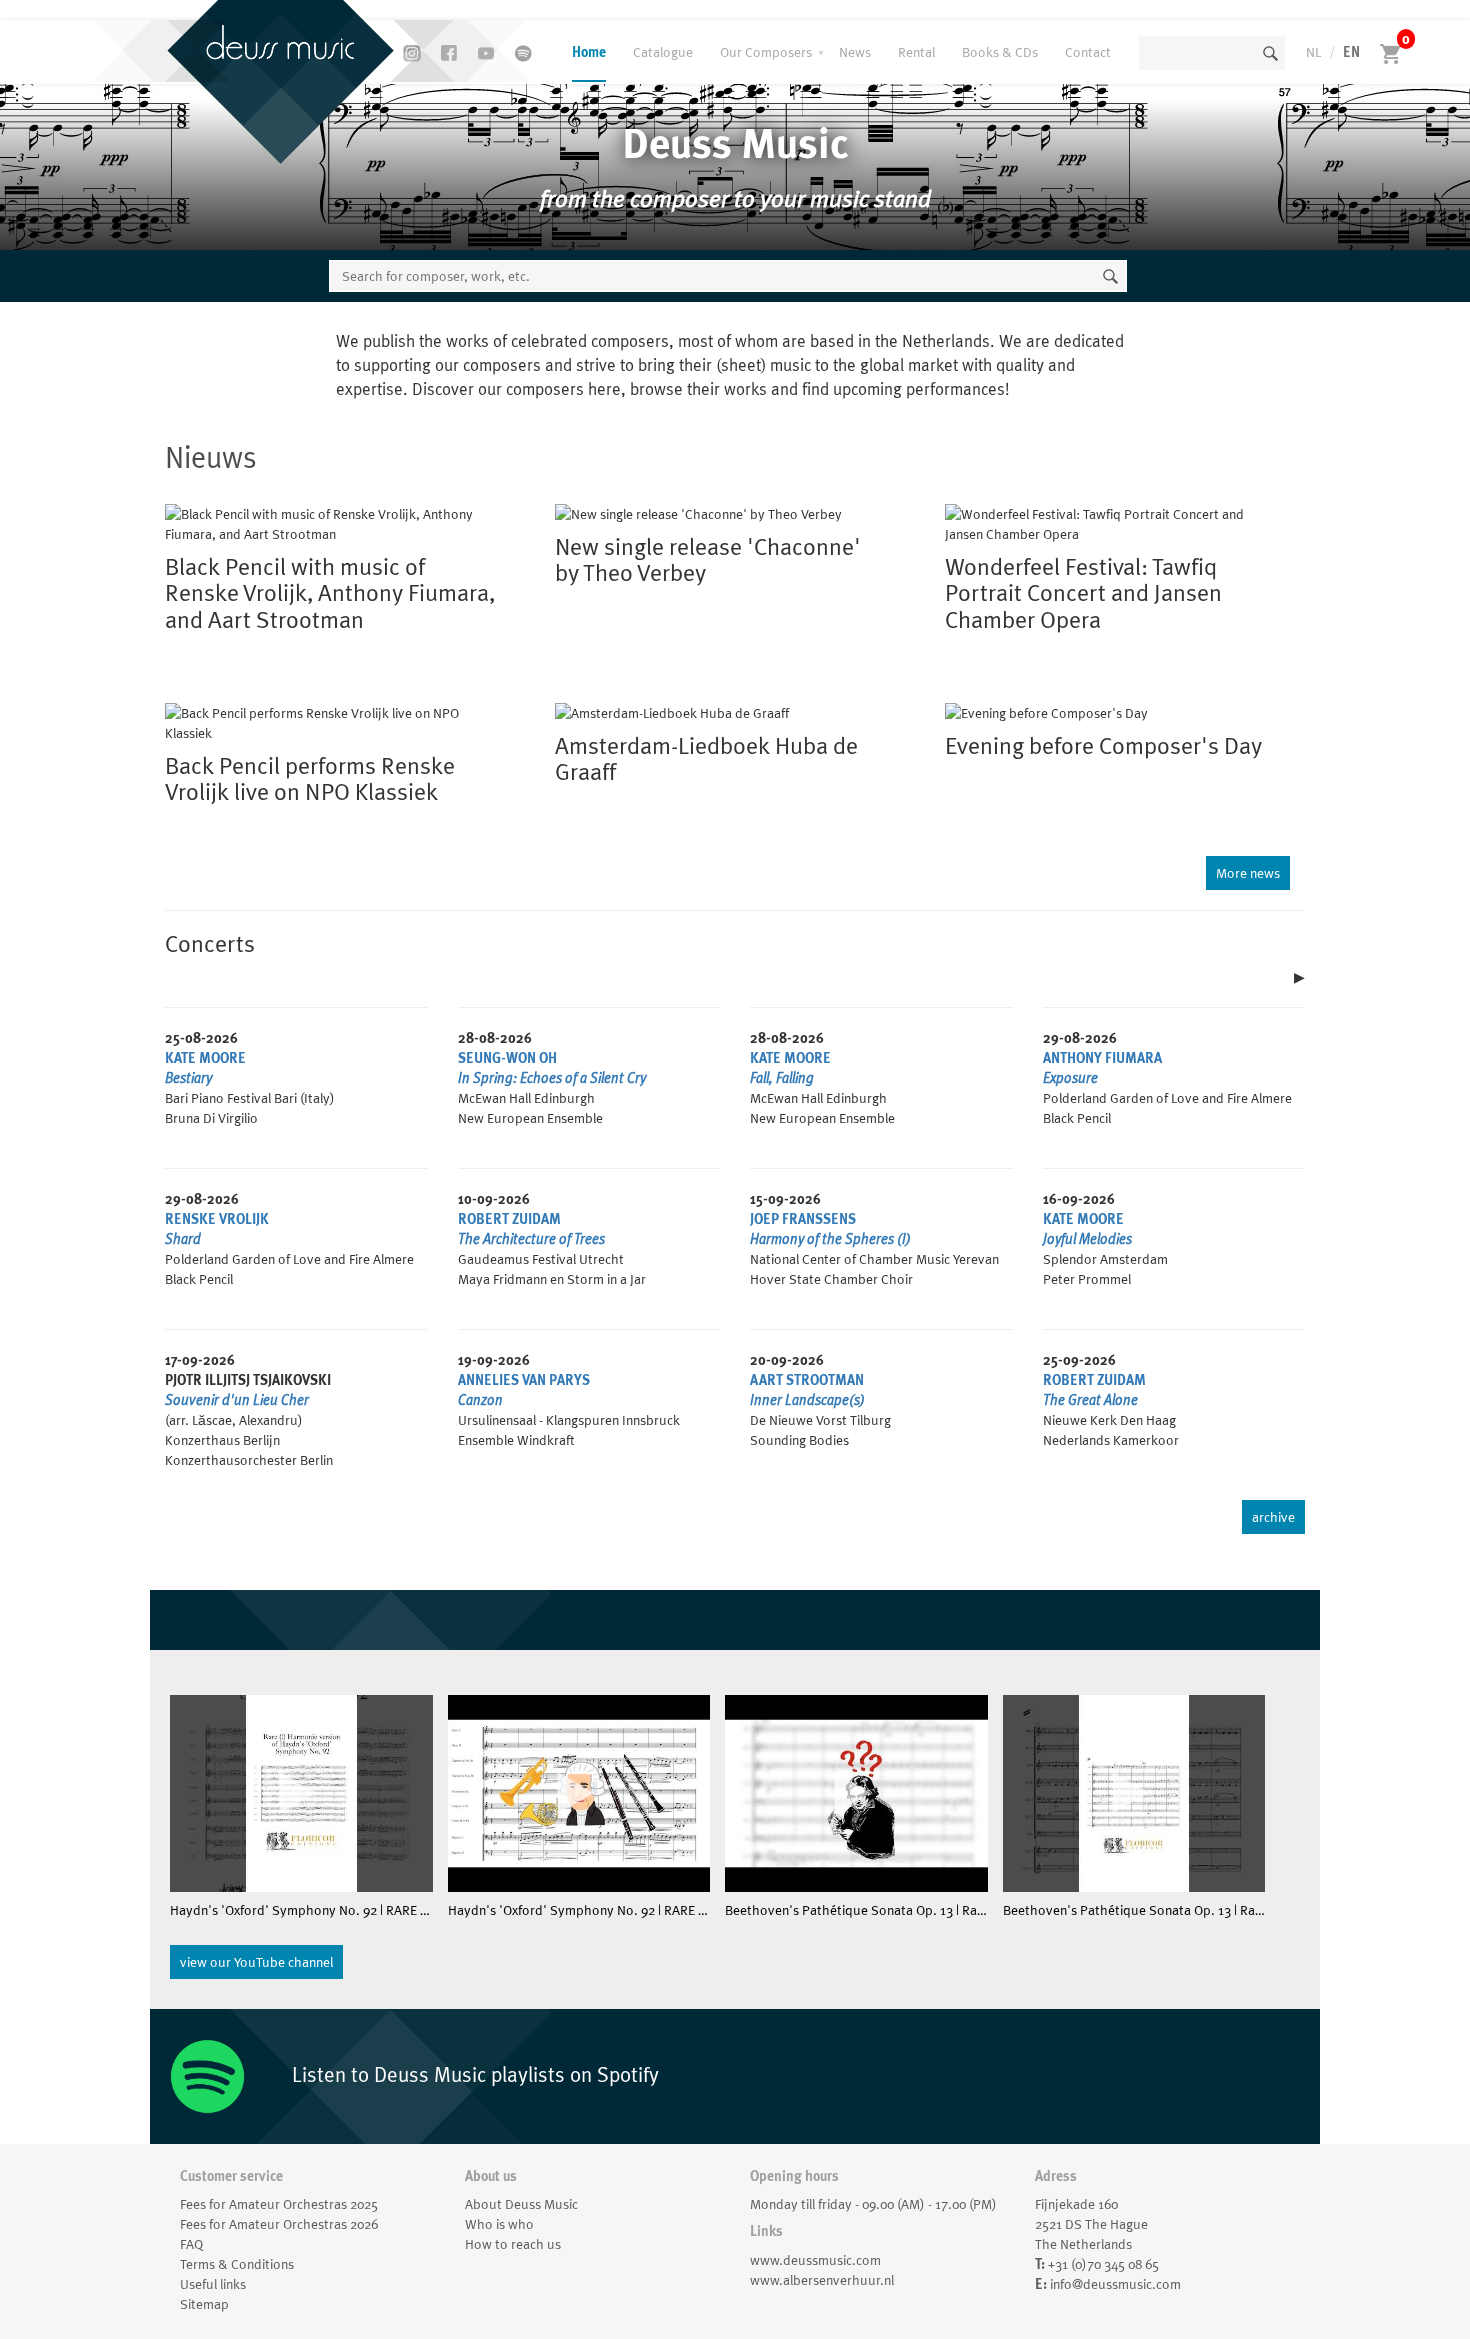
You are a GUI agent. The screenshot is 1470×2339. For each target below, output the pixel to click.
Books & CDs (1000, 52)
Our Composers (766, 52)
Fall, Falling (782, 1078)
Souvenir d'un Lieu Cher (237, 1400)
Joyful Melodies (1087, 1239)
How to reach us (513, 2244)
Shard (183, 1239)
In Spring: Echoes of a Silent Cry (552, 1078)
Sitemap (204, 2304)
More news (1248, 873)
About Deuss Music (521, 2204)
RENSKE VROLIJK (217, 1219)
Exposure (1070, 1078)
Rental (916, 52)
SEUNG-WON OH (507, 1058)
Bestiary (188, 1078)
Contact (1088, 52)
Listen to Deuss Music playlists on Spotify (473, 2074)
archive (1273, 1517)
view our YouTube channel (256, 1962)
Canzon (480, 1400)
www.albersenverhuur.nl (822, 2280)
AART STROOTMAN (807, 1380)
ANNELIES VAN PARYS (524, 1380)
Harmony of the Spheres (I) (830, 1239)
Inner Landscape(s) (807, 1400)
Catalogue (663, 52)
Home (589, 52)
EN (1351, 52)
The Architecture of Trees (531, 1239)
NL (1313, 52)
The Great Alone (1090, 1400)
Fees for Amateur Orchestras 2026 (279, 2224)
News (855, 52)
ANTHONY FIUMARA (1102, 1058)
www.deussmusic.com (815, 2260)
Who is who (499, 2224)
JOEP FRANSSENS (803, 1219)
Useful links (213, 2284)
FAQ (191, 2244)
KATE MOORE (205, 1058)
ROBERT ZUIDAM (509, 1219)
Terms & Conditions (237, 2264)
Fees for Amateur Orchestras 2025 (279, 2204)
